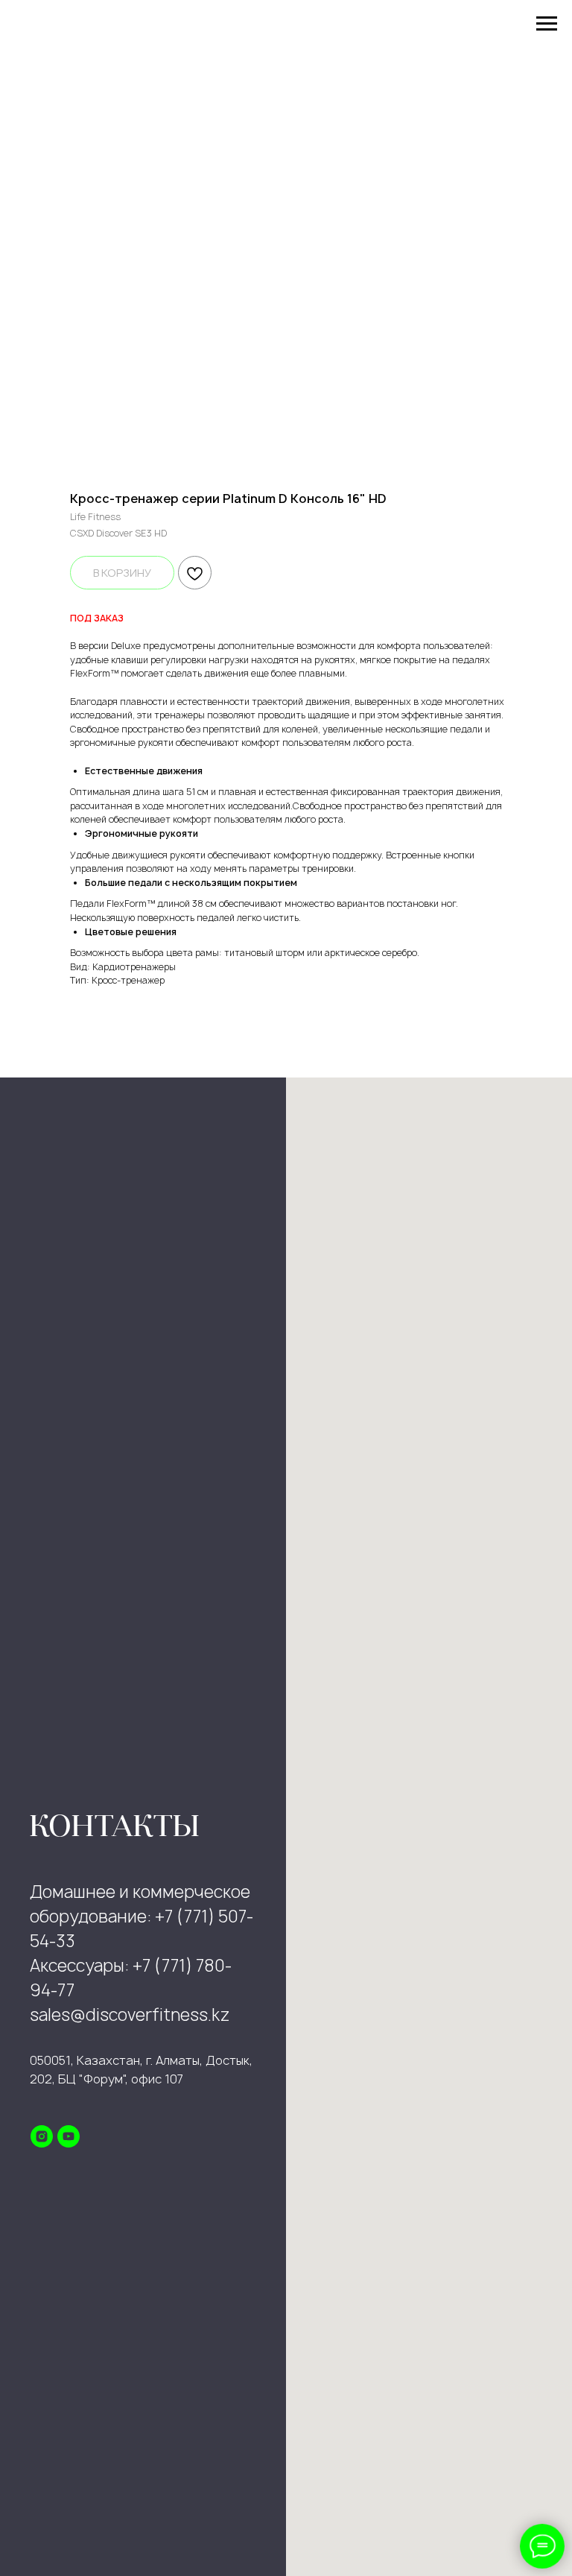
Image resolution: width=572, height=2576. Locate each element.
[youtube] (69, 2136)
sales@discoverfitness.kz (130, 2015)
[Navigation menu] (547, 24)
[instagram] (42, 2136)
